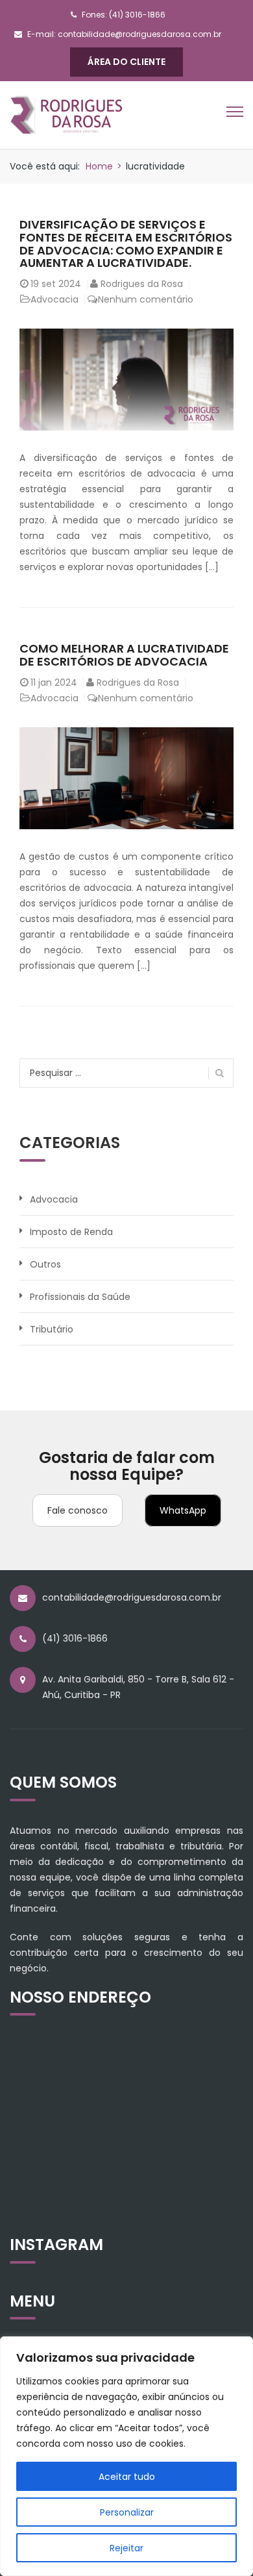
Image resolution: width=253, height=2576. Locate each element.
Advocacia (54, 299)
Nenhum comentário (146, 299)
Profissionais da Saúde (80, 1297)
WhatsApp (183, 1510)
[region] (126, 2456)
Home (99, 166)
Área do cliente (126, 62)
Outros (45, 1264)
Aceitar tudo (127, 2477)
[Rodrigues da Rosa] (66, 114)
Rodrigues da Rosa (142, 284)
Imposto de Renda (71, 1232)
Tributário (52, 1329)
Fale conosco (78, 1510)
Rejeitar (126, 2548)
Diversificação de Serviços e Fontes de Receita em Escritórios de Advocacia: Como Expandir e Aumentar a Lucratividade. (126, 244)
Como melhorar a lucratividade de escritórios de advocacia (124, 655)
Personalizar (127, 2512)
